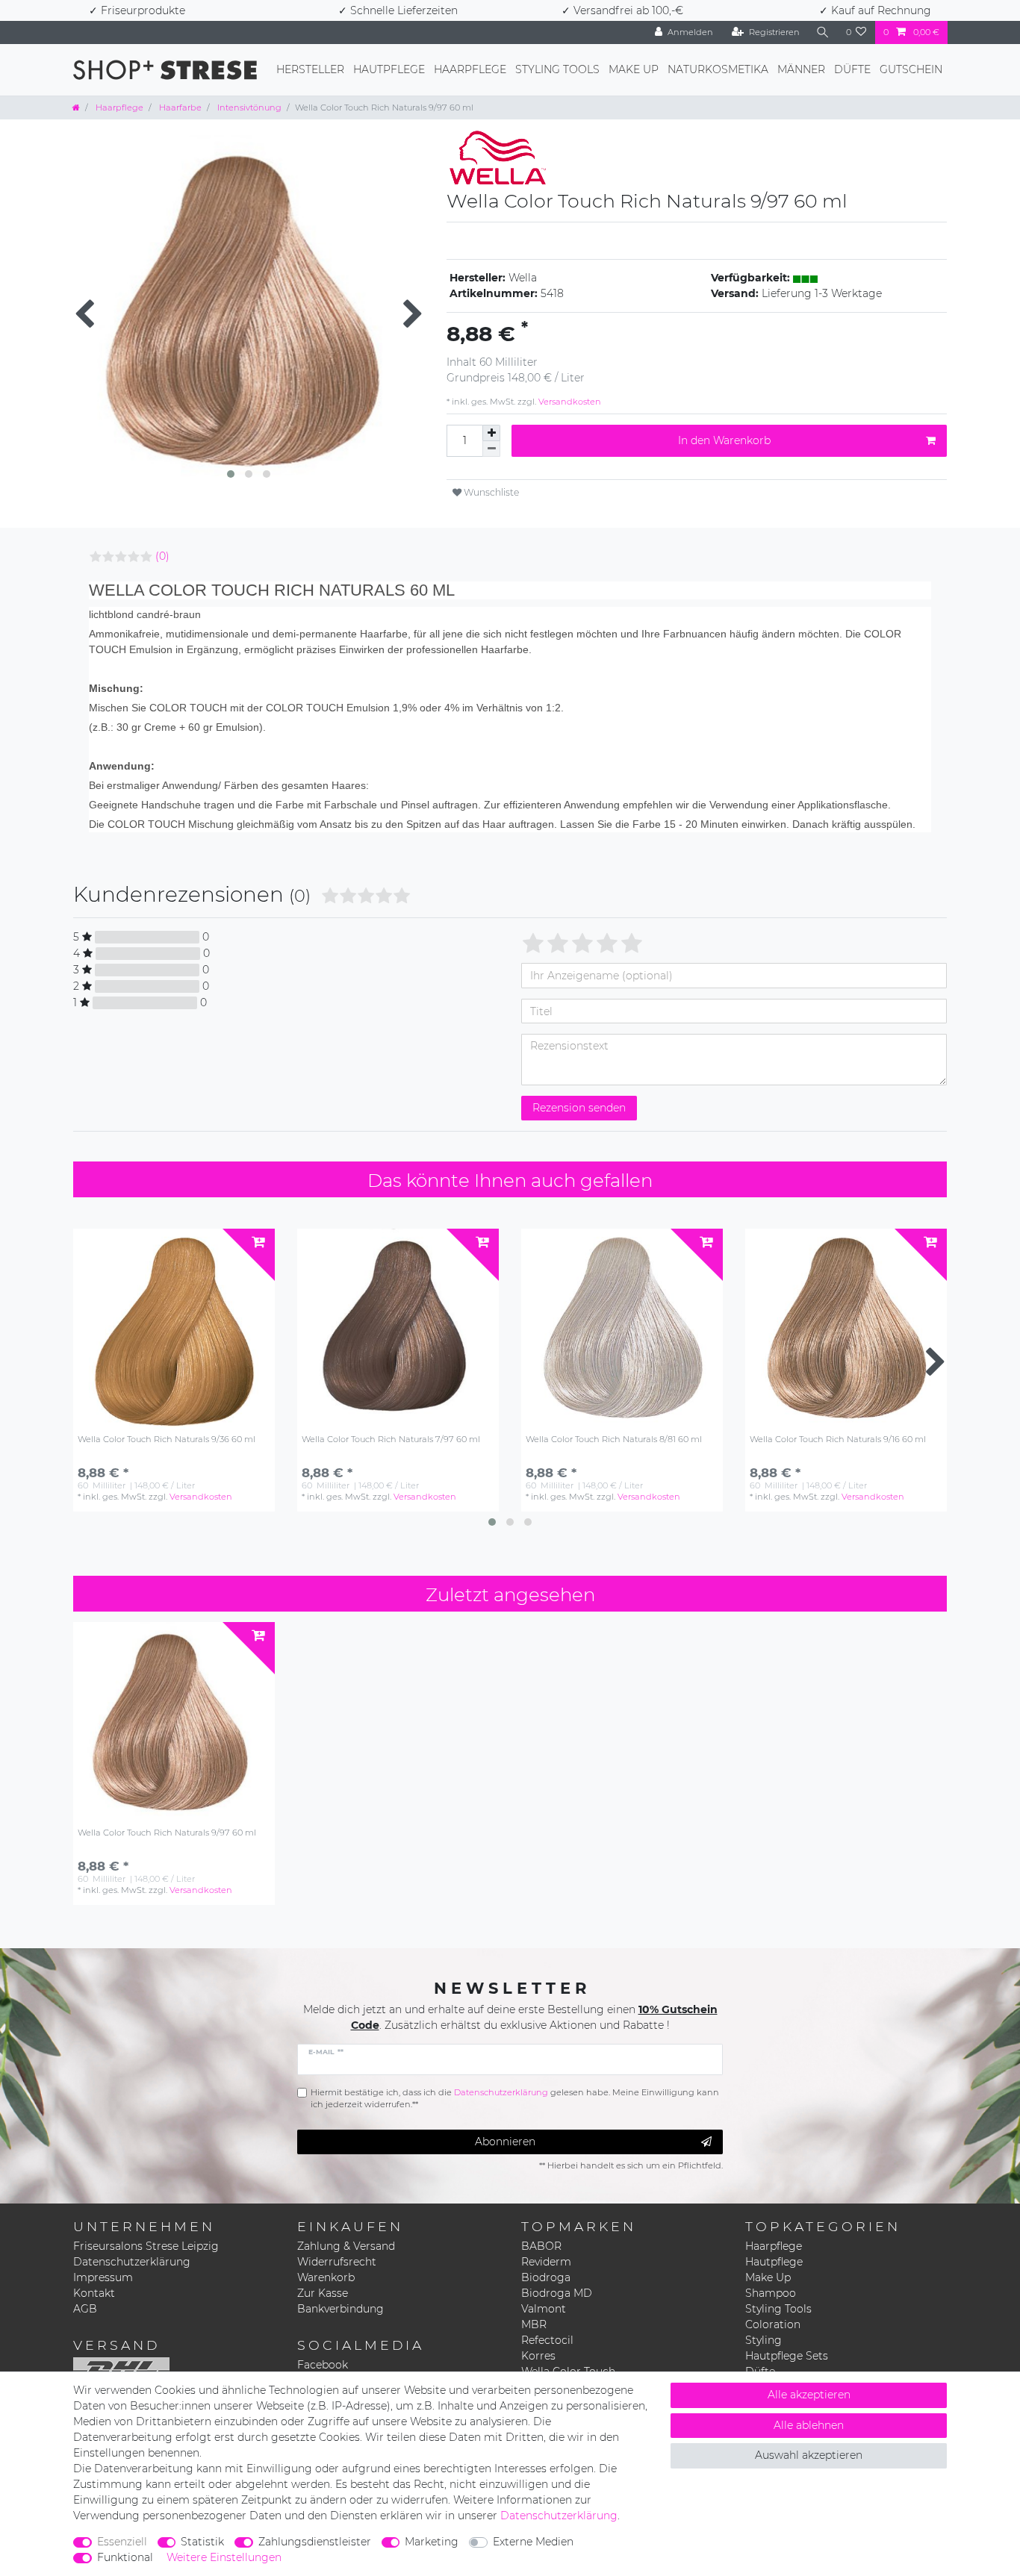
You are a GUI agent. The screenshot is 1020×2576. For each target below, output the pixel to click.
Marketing (432, 2542)
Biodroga (546, 2277)
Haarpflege (470, 69)
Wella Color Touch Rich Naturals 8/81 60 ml (614, 1440)
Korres (538, 2356)
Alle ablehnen (809, 2425)
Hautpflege (389, 69)
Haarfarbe (179, 107)
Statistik (202, 2542)
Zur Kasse (323, 2293)
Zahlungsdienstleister (315, 2542)
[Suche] (823, 32)
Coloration (773, 2324)
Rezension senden (579, 1108)
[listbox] (174, 1329)
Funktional (125, 2557)
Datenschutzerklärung (132, 2262)
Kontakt (94, 2293)
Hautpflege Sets (787, 2356)
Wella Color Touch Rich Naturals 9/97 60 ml (167, 1833)
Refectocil (547, 2340)
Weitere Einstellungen (224, 2557)
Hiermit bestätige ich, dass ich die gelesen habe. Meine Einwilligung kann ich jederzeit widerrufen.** (515, 2099)
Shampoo (771, 2293)
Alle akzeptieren (809, 2395)
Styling (764, 2340)
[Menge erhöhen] (491, 433)
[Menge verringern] (491, 449)
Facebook (323, 2365)
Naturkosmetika (718, 69)
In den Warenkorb (724, 440)
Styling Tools (557, 69)
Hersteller (310, 69)
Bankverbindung (340, 2309)
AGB (85, 2309)
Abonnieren (505, 2142)
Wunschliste (490, 492)
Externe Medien (533, 2542)
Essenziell (122, 2542)
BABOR (541, 2246)
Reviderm (546, 2262)
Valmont (544, 2309)
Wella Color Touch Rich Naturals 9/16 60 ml (838, 1440)
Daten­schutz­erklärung (559, 2516)
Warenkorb (326, 2277)
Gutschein (911, 69)
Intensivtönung (248, 107)
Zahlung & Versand (346, 2246)
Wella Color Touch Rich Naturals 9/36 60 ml (167, 1440)
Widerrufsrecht (337, 2262)
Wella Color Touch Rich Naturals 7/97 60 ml (391, 1440)
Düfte (852, 69)
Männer (801, 69)
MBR (534, 2324)
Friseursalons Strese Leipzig (146, 2246)
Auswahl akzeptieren (809, 2455)
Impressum (103, 2277)
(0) (162, 556)
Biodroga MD (557, 2293)
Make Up (634, 69)
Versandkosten (569, 402)
